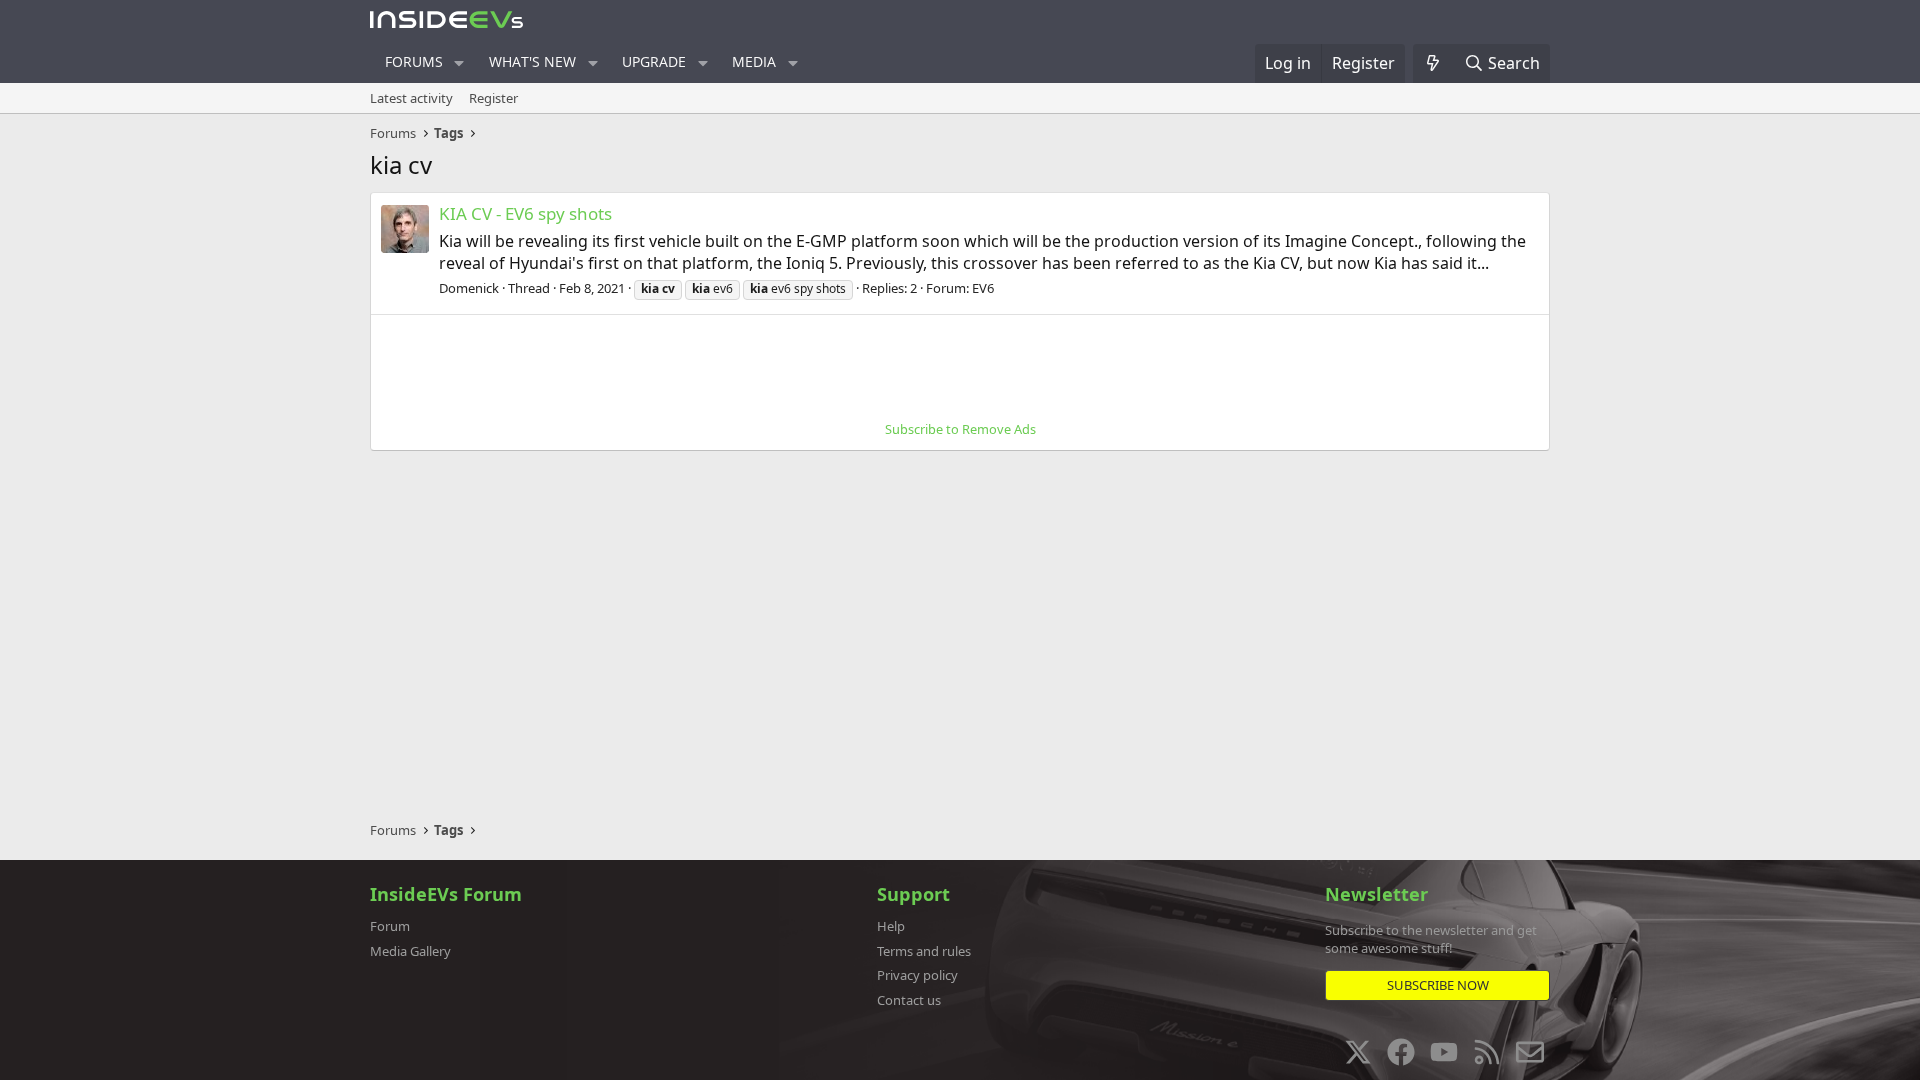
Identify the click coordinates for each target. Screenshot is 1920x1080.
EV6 (983, 288)
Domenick (469, 288)
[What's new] (1433, 63)
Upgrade (654, 61)
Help (891, 926)
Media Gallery (410, 951)
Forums (414, 61)
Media (754, 61)
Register (493, 98)
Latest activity (411, 98)
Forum (390, 926)
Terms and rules (924, 951)
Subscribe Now (1438, 985)
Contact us (909, 1000)
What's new (532, 61)
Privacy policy (917, 975)
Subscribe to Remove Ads (960, 429)
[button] (459, 63)
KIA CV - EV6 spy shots (525, 213)
